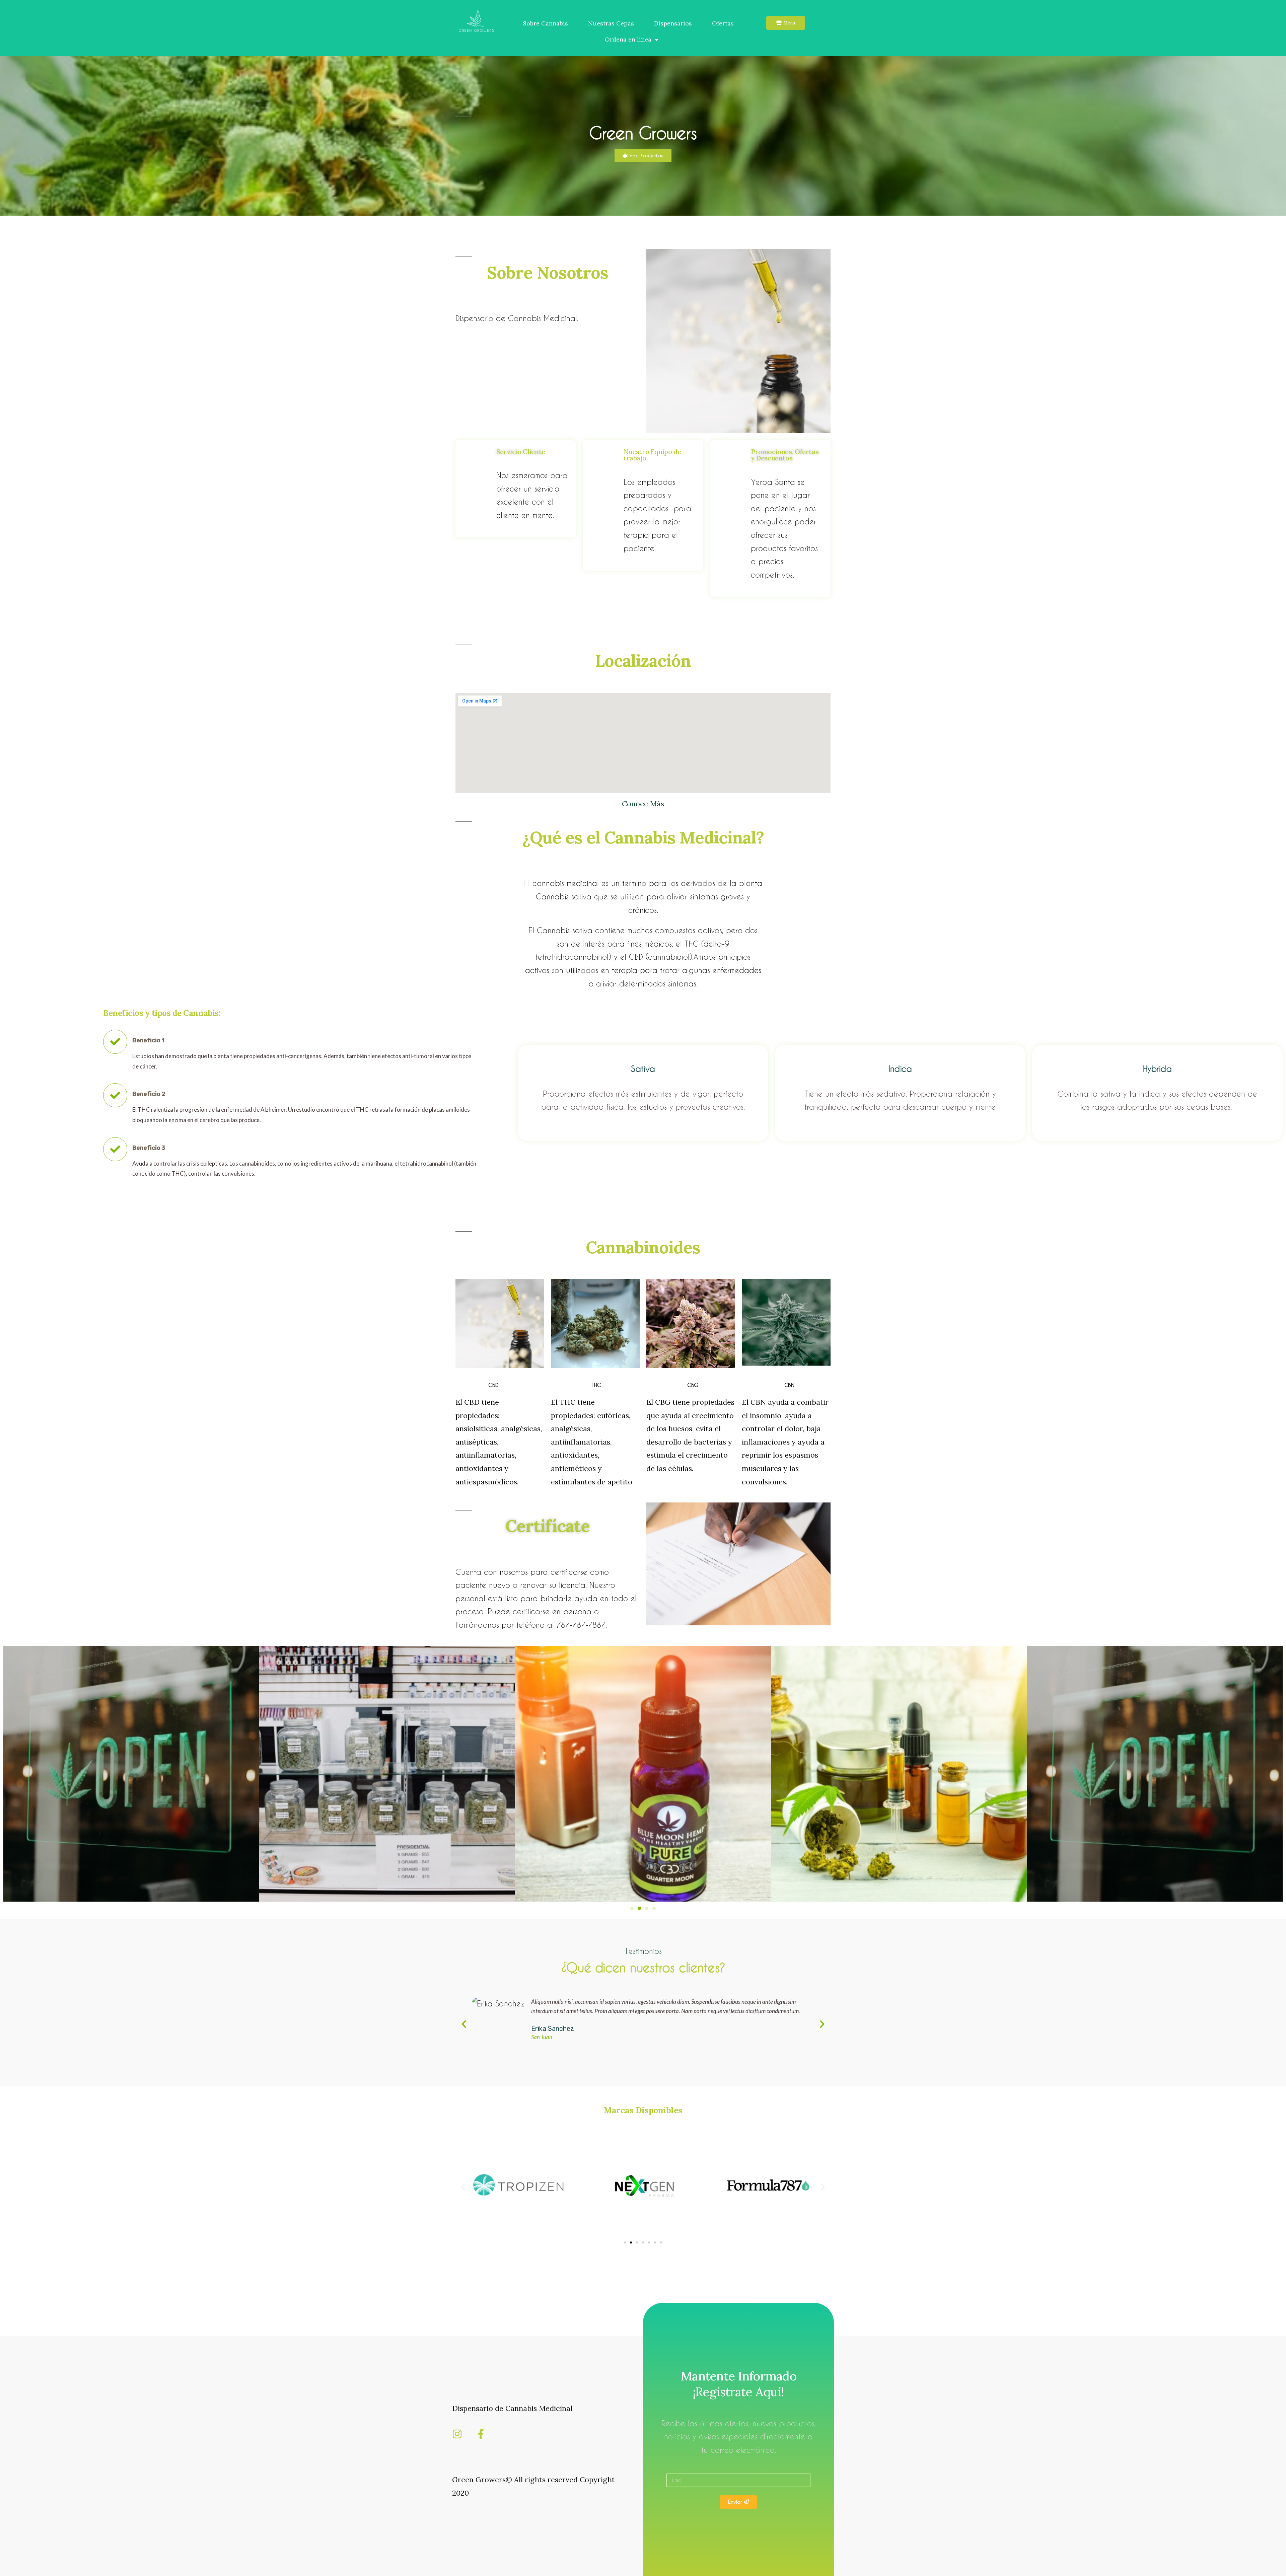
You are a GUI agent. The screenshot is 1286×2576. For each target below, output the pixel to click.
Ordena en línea (628, 39)
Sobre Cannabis (545, 23)
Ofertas (723, 23)
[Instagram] (457, 2434)
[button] (632, 1908)
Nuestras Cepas (611, 23)
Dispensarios (673, 23)
